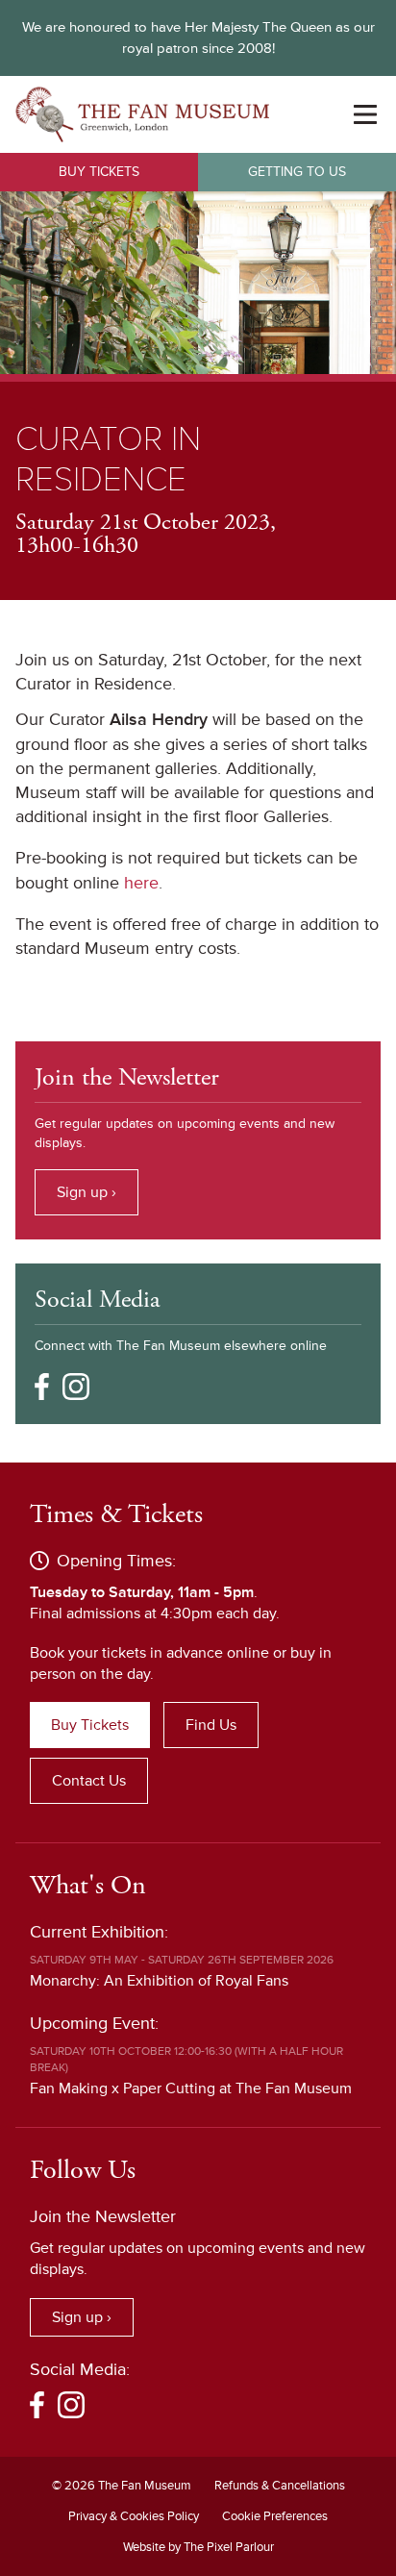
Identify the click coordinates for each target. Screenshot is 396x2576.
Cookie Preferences (275, 2516)
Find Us (211, 1725)
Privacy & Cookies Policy (134, 2516)
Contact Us (89, 1781)
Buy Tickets (99, 172)
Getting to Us (297, 172)
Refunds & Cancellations (280, 2486)
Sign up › (87, 1192)
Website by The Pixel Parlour (198, 2547)
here (141, 883)
